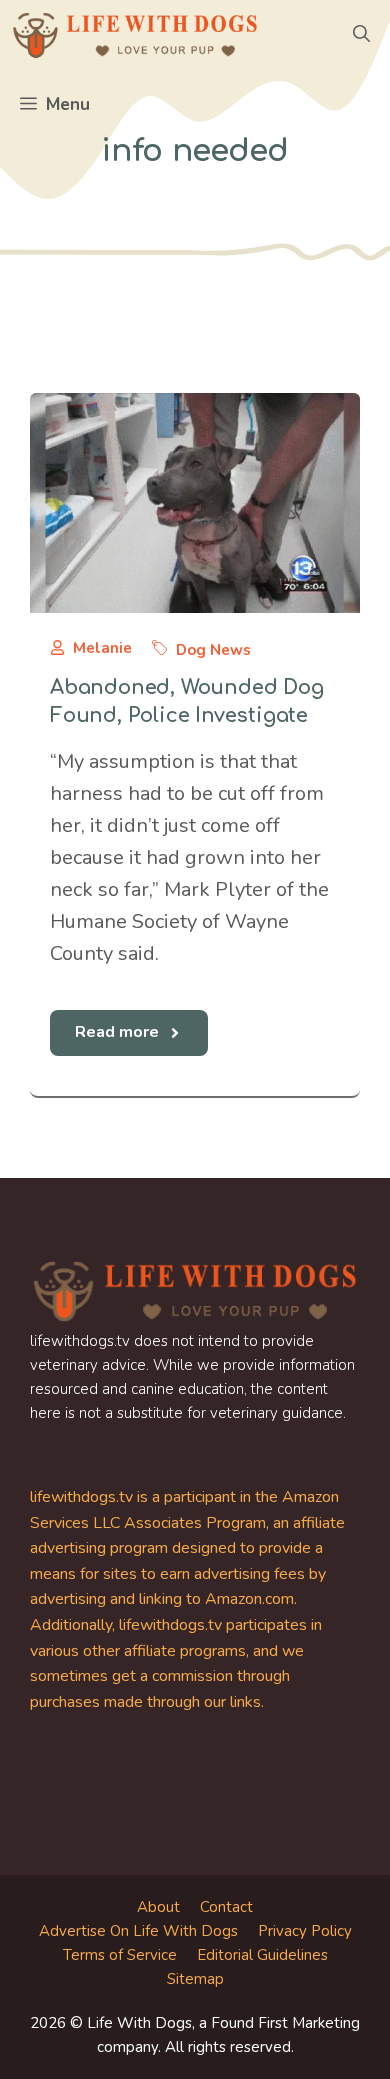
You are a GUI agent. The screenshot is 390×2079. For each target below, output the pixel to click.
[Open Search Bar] (361, 35)
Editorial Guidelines (262, 1955)
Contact (226, 1907)
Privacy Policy (305, 1931)
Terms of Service (120, 1955)
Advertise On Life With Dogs (138, 1931)
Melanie (102, 648)
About (158, 1907)
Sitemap (195, 1979)
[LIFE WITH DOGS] (135, 35)
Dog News (213, 650)
